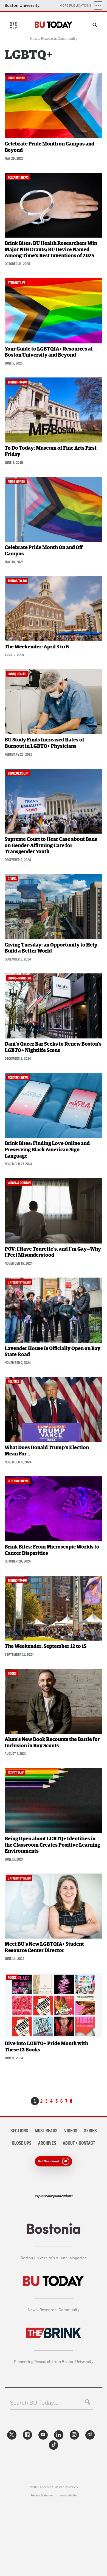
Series (90, 2131)
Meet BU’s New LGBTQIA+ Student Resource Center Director (44, 1948)
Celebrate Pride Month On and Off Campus (44, 551)
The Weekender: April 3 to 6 (37, 647)
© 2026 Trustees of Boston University (54, 2487)
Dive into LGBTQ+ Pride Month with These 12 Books (46, 2047)
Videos (71, 2131)
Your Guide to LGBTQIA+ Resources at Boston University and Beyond (49, 352)
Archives (47, 2143)
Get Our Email (49, 2161)
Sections (19, 2131)
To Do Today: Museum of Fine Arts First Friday (51, 451)
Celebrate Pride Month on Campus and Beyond (50, 147)
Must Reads (46, 2131)
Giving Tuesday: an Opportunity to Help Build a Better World (51, 948)
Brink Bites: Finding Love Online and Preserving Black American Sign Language (47, 1150)
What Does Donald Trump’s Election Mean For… (47, 1451)
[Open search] (94, 26)
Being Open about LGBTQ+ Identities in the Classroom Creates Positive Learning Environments (52, 1845)
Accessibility (68, 2495)
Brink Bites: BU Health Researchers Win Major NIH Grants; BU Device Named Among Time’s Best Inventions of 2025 (51, 250)
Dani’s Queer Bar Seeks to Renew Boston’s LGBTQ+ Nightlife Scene (53, 1047)
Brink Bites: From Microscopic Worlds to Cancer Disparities (52, 1550)
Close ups (22, 2143)
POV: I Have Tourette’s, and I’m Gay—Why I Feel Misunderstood (53, 1252)
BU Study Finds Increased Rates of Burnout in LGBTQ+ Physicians (44, 743)
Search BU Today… (34, 2403)
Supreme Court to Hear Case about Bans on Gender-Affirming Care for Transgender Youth (51, 846)
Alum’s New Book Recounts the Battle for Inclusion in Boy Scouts (52, 1743)
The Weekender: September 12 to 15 (46, 1647)
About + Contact (79, 2143)
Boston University (22, 5)
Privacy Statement (43, 2495)
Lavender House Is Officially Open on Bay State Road (53, 1352)
